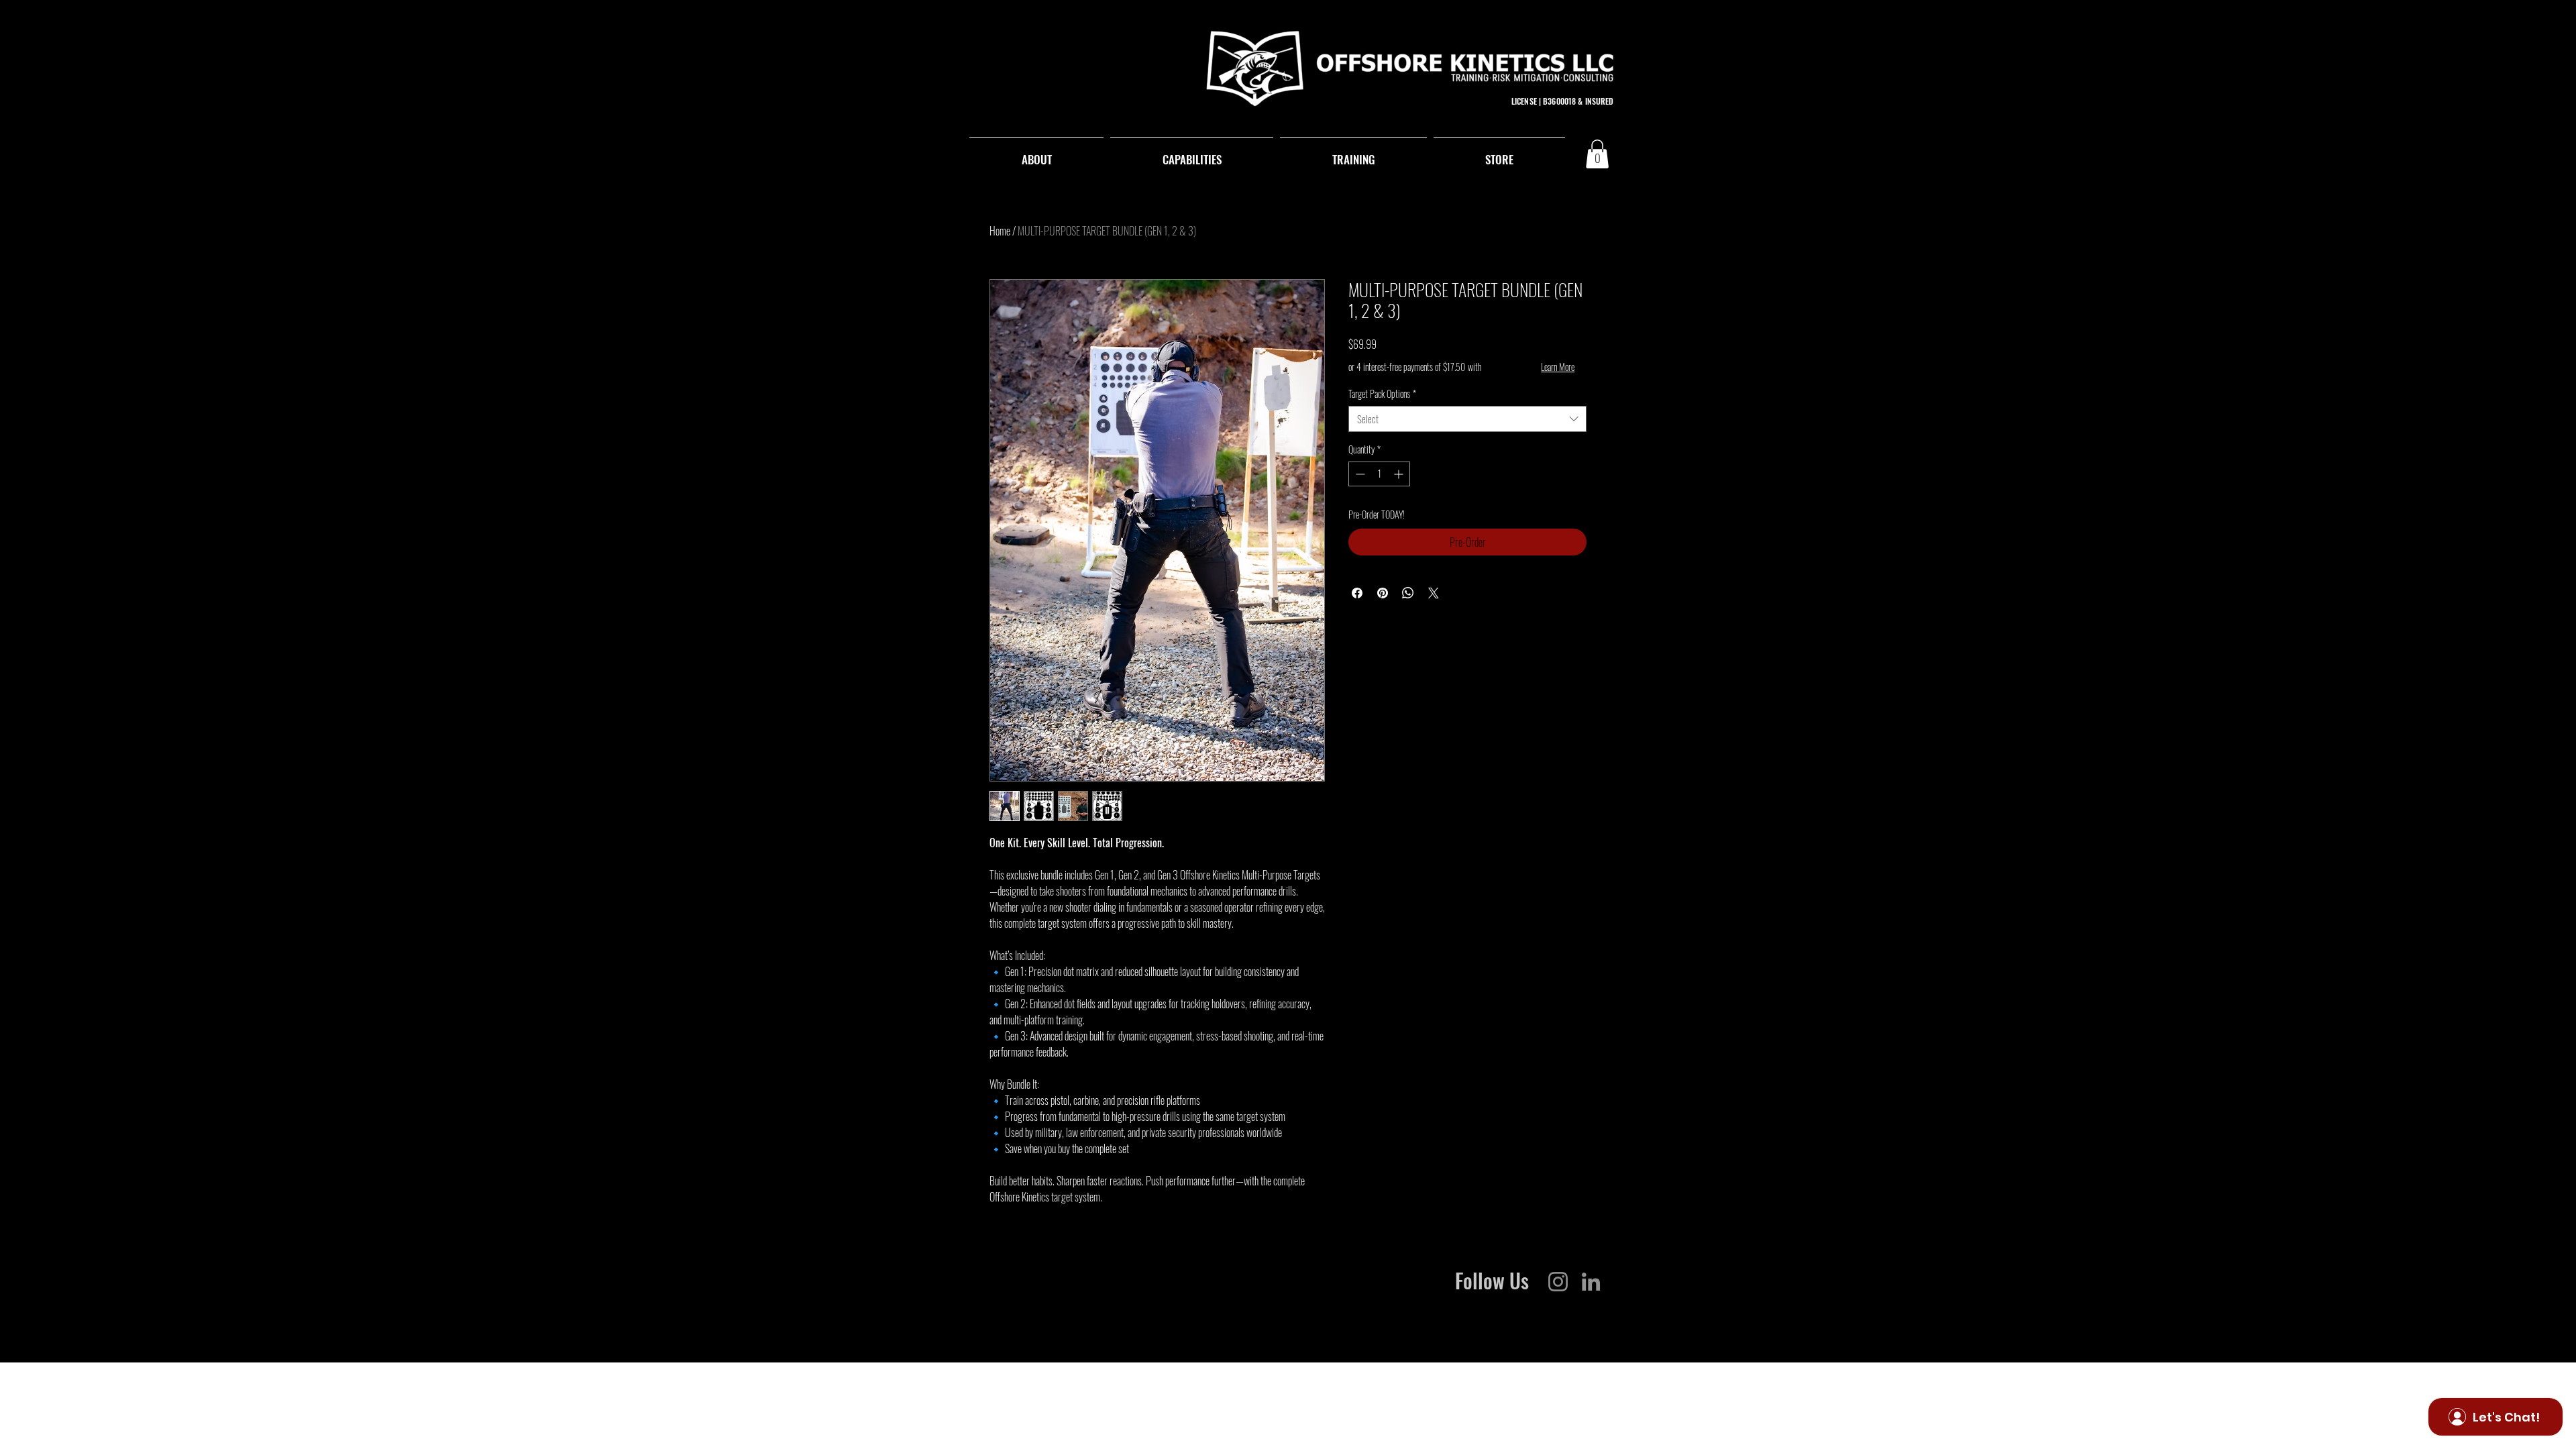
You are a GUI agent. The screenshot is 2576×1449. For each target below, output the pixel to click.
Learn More (1558, 367)
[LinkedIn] (1591, 1282)
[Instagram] (1558, 1282)
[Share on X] (1434, 593)
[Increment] (1400, 474)
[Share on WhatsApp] (1408, 593)
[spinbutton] (1379, 474)
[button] (1597, 154)
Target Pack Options (1382, 394)
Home (1000, 231)
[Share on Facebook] (1357, 593)
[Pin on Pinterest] (1383, 593)
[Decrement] (1359, 474)
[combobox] (1467, 419)
